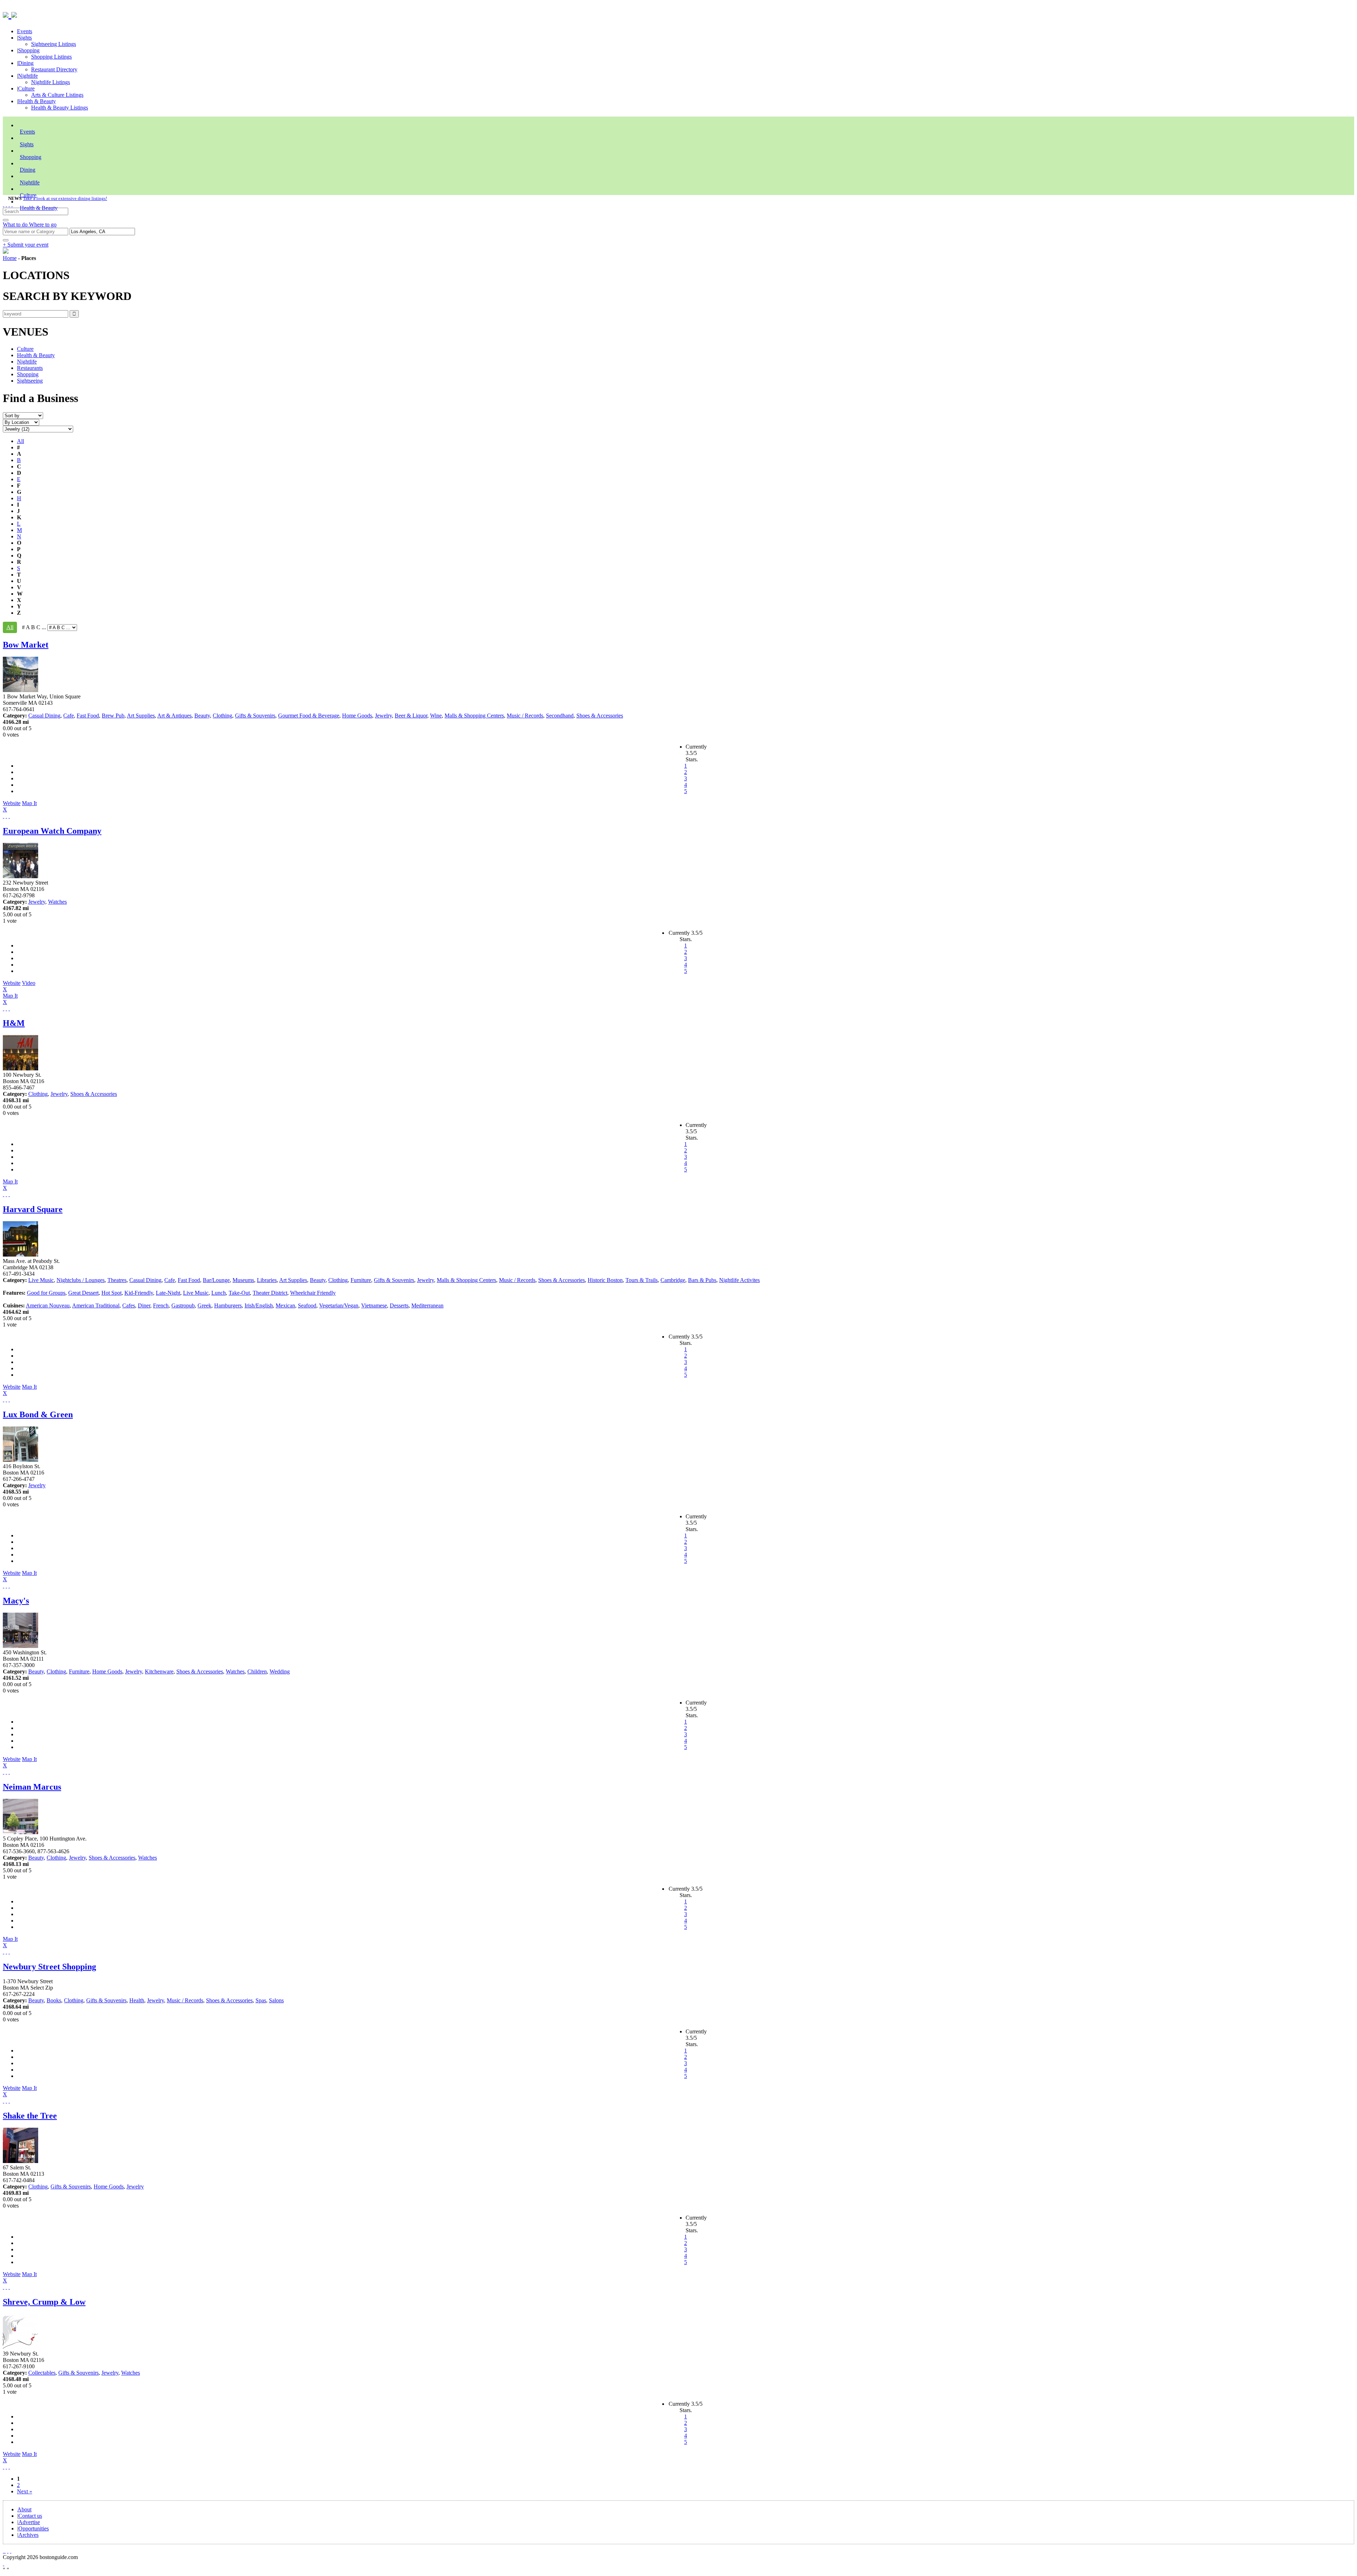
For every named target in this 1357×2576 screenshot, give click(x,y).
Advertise (29, 2522)
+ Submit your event (26, 245)
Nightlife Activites (739, 1280)
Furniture (361, 1280)
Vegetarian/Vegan (339, 1305)
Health (137, 2000)
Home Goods (357, 716)
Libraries (267, 1280)
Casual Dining (44, 716)
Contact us (30, 2516)
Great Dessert (83, 1293)
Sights (25, 38)
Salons (276, 2000)
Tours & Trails (642, 1280)
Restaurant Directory (54, 69)
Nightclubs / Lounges (81, 1280)
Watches (57, 902)
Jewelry (383, 716)
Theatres (117, 1280)
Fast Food (88, 716)
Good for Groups (46, 1293)
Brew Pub (113, 716)
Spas (261, 2000)
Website (12, 803)
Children (257, 1671)
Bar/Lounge (216, 1280)
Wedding (280, 1671)
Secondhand (560, 716)
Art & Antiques (174, 716)
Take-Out (239, 1293)
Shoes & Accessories (600, 716)
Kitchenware (159, 1671)
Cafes (129, 1305)
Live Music (41, 1280)
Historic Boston (605, 1280)
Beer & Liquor (411, 716)
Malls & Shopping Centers (474, 716)
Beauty (202, 716)
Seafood (307, 1305)
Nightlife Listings (51, 82)
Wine (436, 716)
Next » (25, 2491)
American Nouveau (48, 1305)
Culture (26, 88)
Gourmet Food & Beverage (309, 716)
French (161, 1305)
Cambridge (673, 1280)
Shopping (29, 50)
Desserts (399, 1305)
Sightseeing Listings (54, 44)
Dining (26, 63)
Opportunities (34, 2528)
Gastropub (183, 1305)
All (20, 441)
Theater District (270, 1293)
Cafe (69, 716)
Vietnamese (374, 1305)
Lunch (219, 1293)
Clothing (222, 716)
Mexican (285, 1305)
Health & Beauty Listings (60, 108)
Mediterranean (427, 1305)
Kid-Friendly (139, 1293)
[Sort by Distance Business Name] (23, 415)
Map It (20, 806)
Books (54, 2000)
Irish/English (259, 1305)
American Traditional (96, 1305)
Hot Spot (111, 1293)
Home (10, 258)
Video (19, 986)
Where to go (43, 224)
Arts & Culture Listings (57, 95)
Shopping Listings (51, 57)
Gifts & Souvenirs (255, 716)
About (24, 2509)
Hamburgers (228, 1305)
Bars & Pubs (702, 1280)
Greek (204, 1305)
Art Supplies (141, 716)
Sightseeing (30, 381)
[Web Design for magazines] (4, 2563)
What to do (16, 224)
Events (25, 31)
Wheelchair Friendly (313, 1293)
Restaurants (30, 368)
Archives (28, 2535)
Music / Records (525, 716)
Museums (243, 1280)
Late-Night (168, 1293)
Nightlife (28, 76)
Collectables (42, 2373)
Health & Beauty (37, 101)
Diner (144, 1305)
